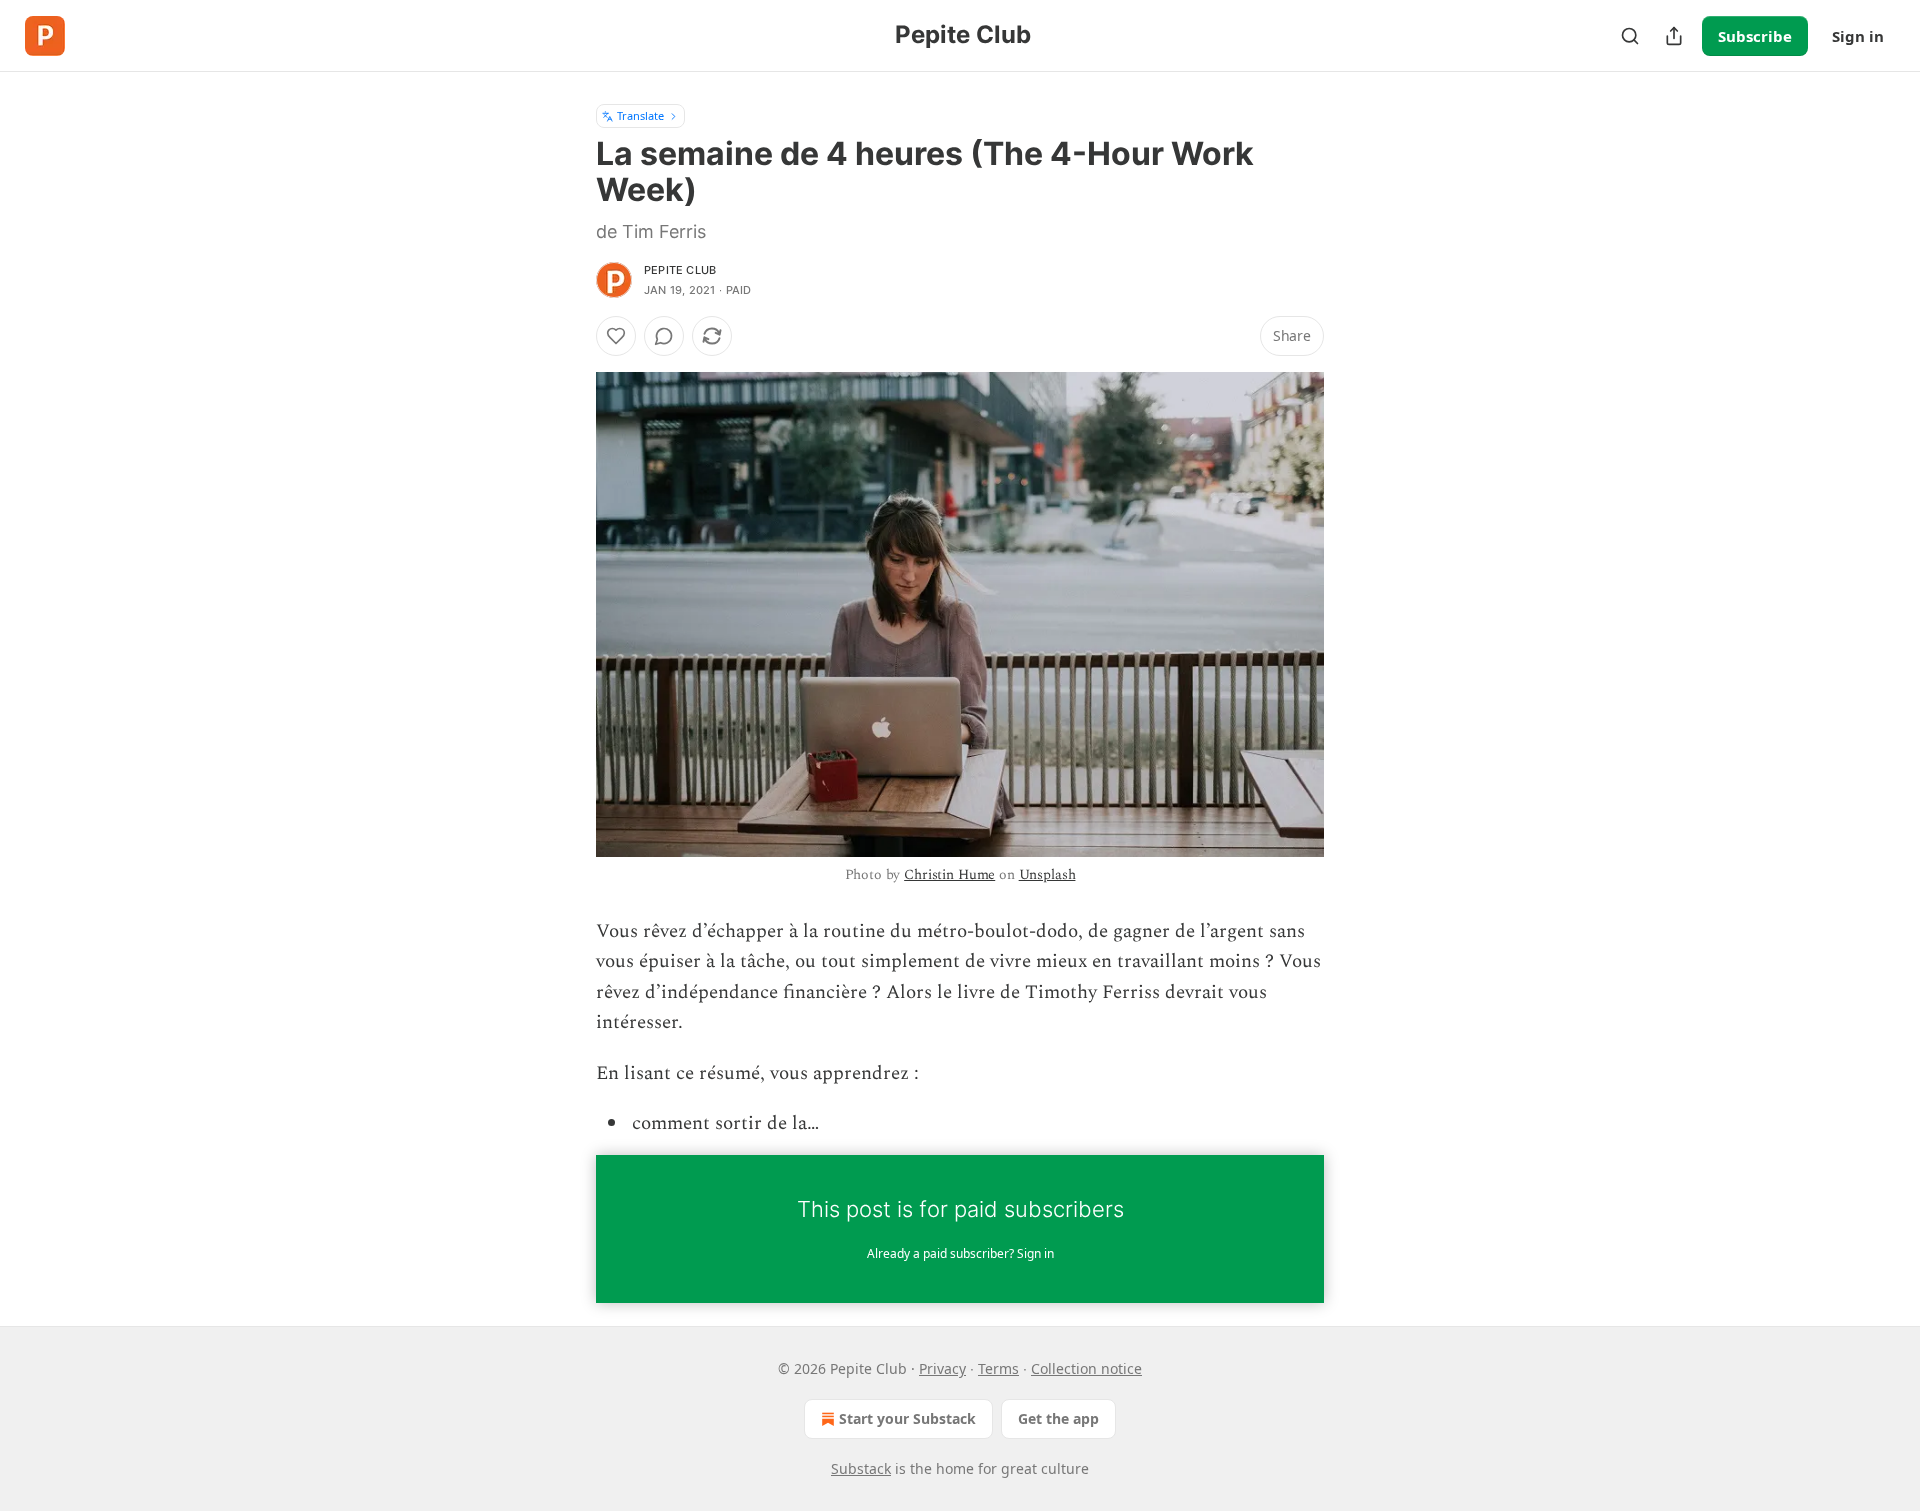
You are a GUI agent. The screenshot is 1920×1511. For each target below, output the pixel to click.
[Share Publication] (1674, 36)
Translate (640, 115)
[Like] (616, 336)
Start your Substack (907, 1418)
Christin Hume (949, 874)
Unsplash (1047, 874)
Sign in (1858, 36)
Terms (998, 1368)
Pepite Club (680, 270)
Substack (861, 1468)
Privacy (942, 1368)
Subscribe (1755, 36)
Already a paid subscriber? (960, 1253)
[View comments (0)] (664, 336)
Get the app (1058, 1418)
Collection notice (1086, 1368)
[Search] (1630, 36)
